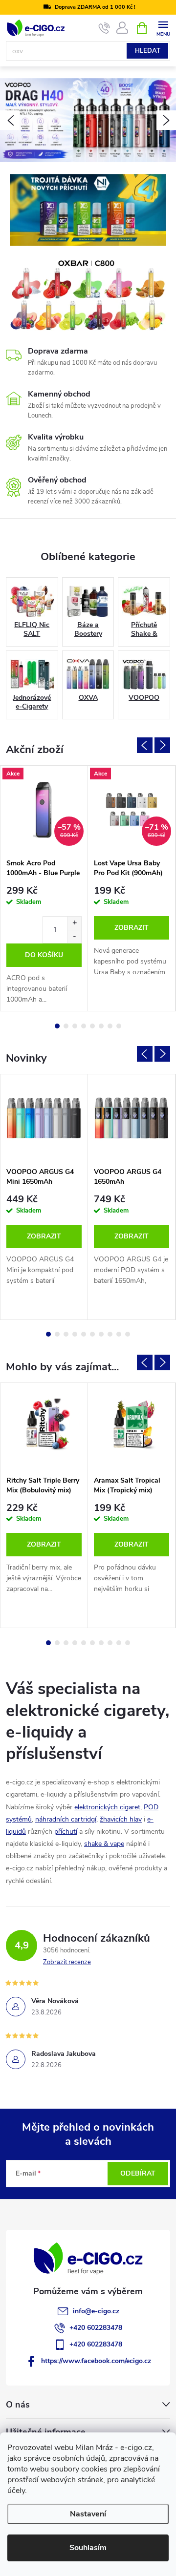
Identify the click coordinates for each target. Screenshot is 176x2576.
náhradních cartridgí (66, 1819)
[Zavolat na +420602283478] (104, 28)
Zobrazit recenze (67, 1962)
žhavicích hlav (121, 1819)
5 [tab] (92, 1026)
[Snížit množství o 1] (74, 936)
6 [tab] (101, 1026)
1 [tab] (57, 1026)
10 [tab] (128, 1334)
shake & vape (104, 1844)
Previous (145, 745)
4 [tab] (84, 1026)
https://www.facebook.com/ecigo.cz (96, 2361)
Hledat (148, 51)
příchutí (66, 1832)
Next (162, 745)
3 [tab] (75, 1026)
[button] (10, 120)
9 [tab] (119, 1334)
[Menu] (163, 28)
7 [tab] (110, 1026)
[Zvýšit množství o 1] (74, 923)
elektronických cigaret (107, 1807)
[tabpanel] (44, 888)
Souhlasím (88, 2548)
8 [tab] (119, 1026)
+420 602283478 (96, 2328)
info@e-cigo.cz (96, 2311)
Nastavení (88, 2514)
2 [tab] (66, 1026)
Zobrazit (132, 928)
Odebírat (138, 2173)
